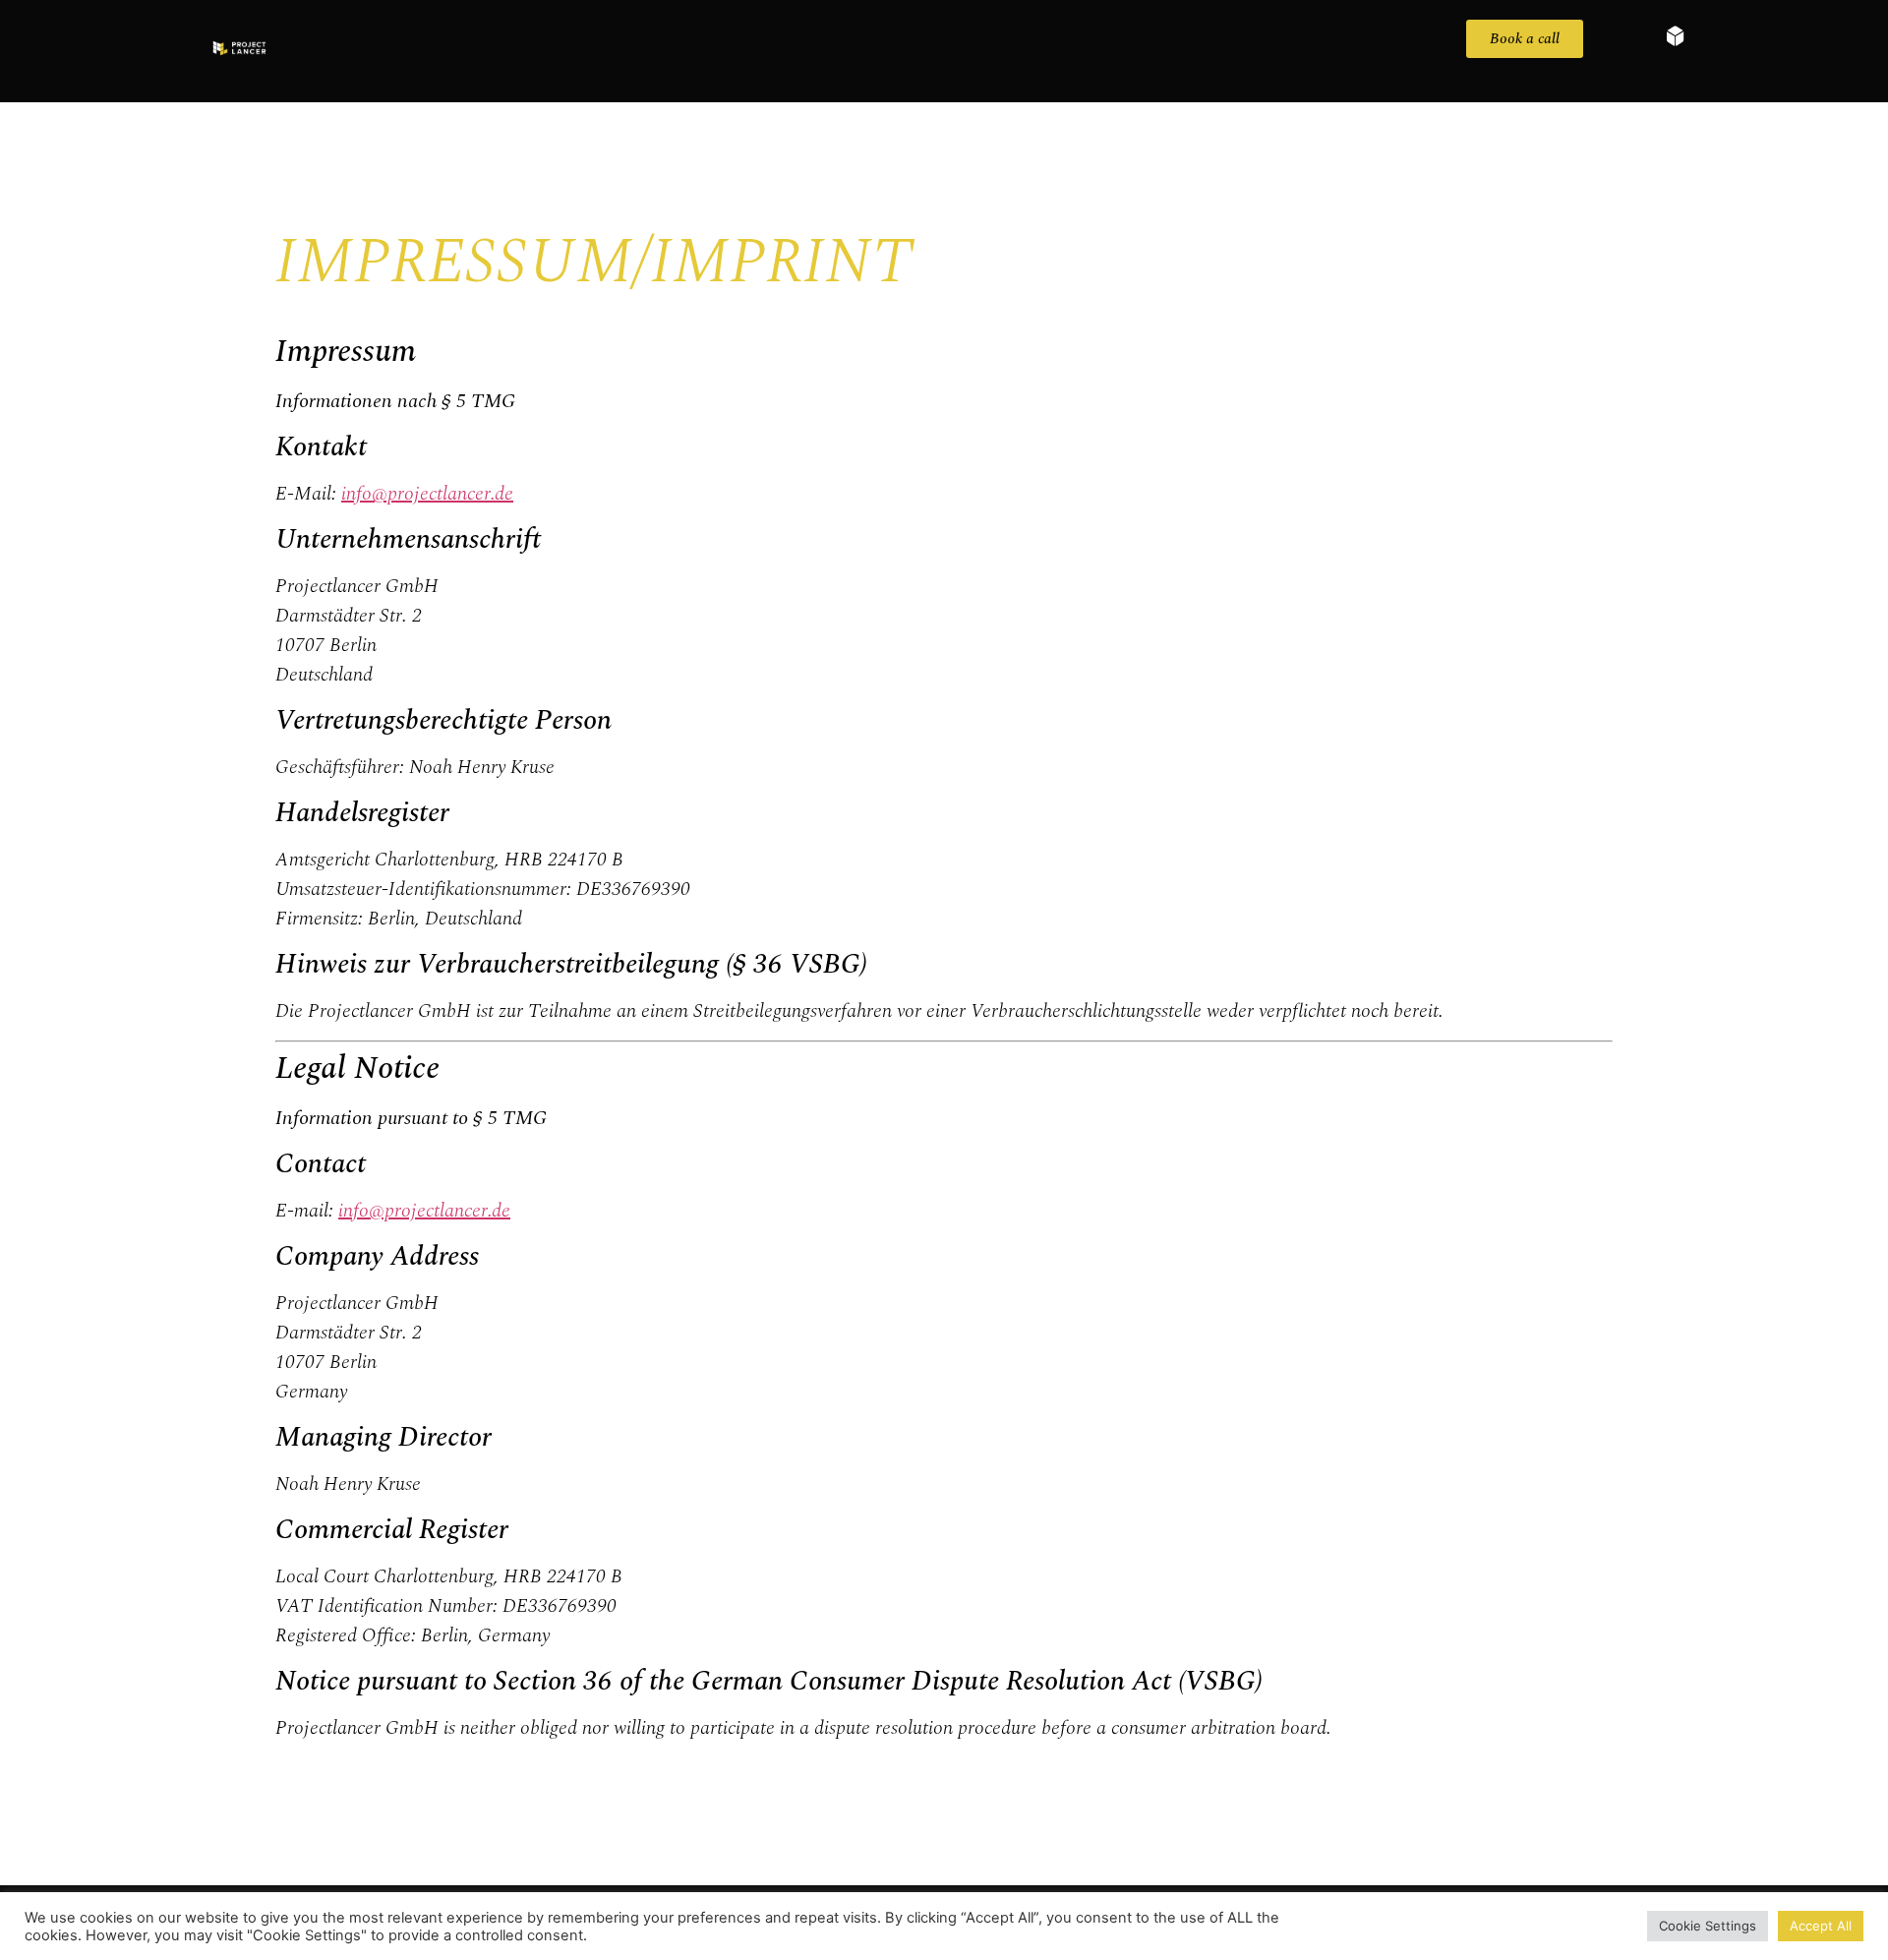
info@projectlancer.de (427, 494)
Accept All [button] (1821, 1926)
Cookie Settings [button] (1708, 1926)
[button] (1657, 36)
